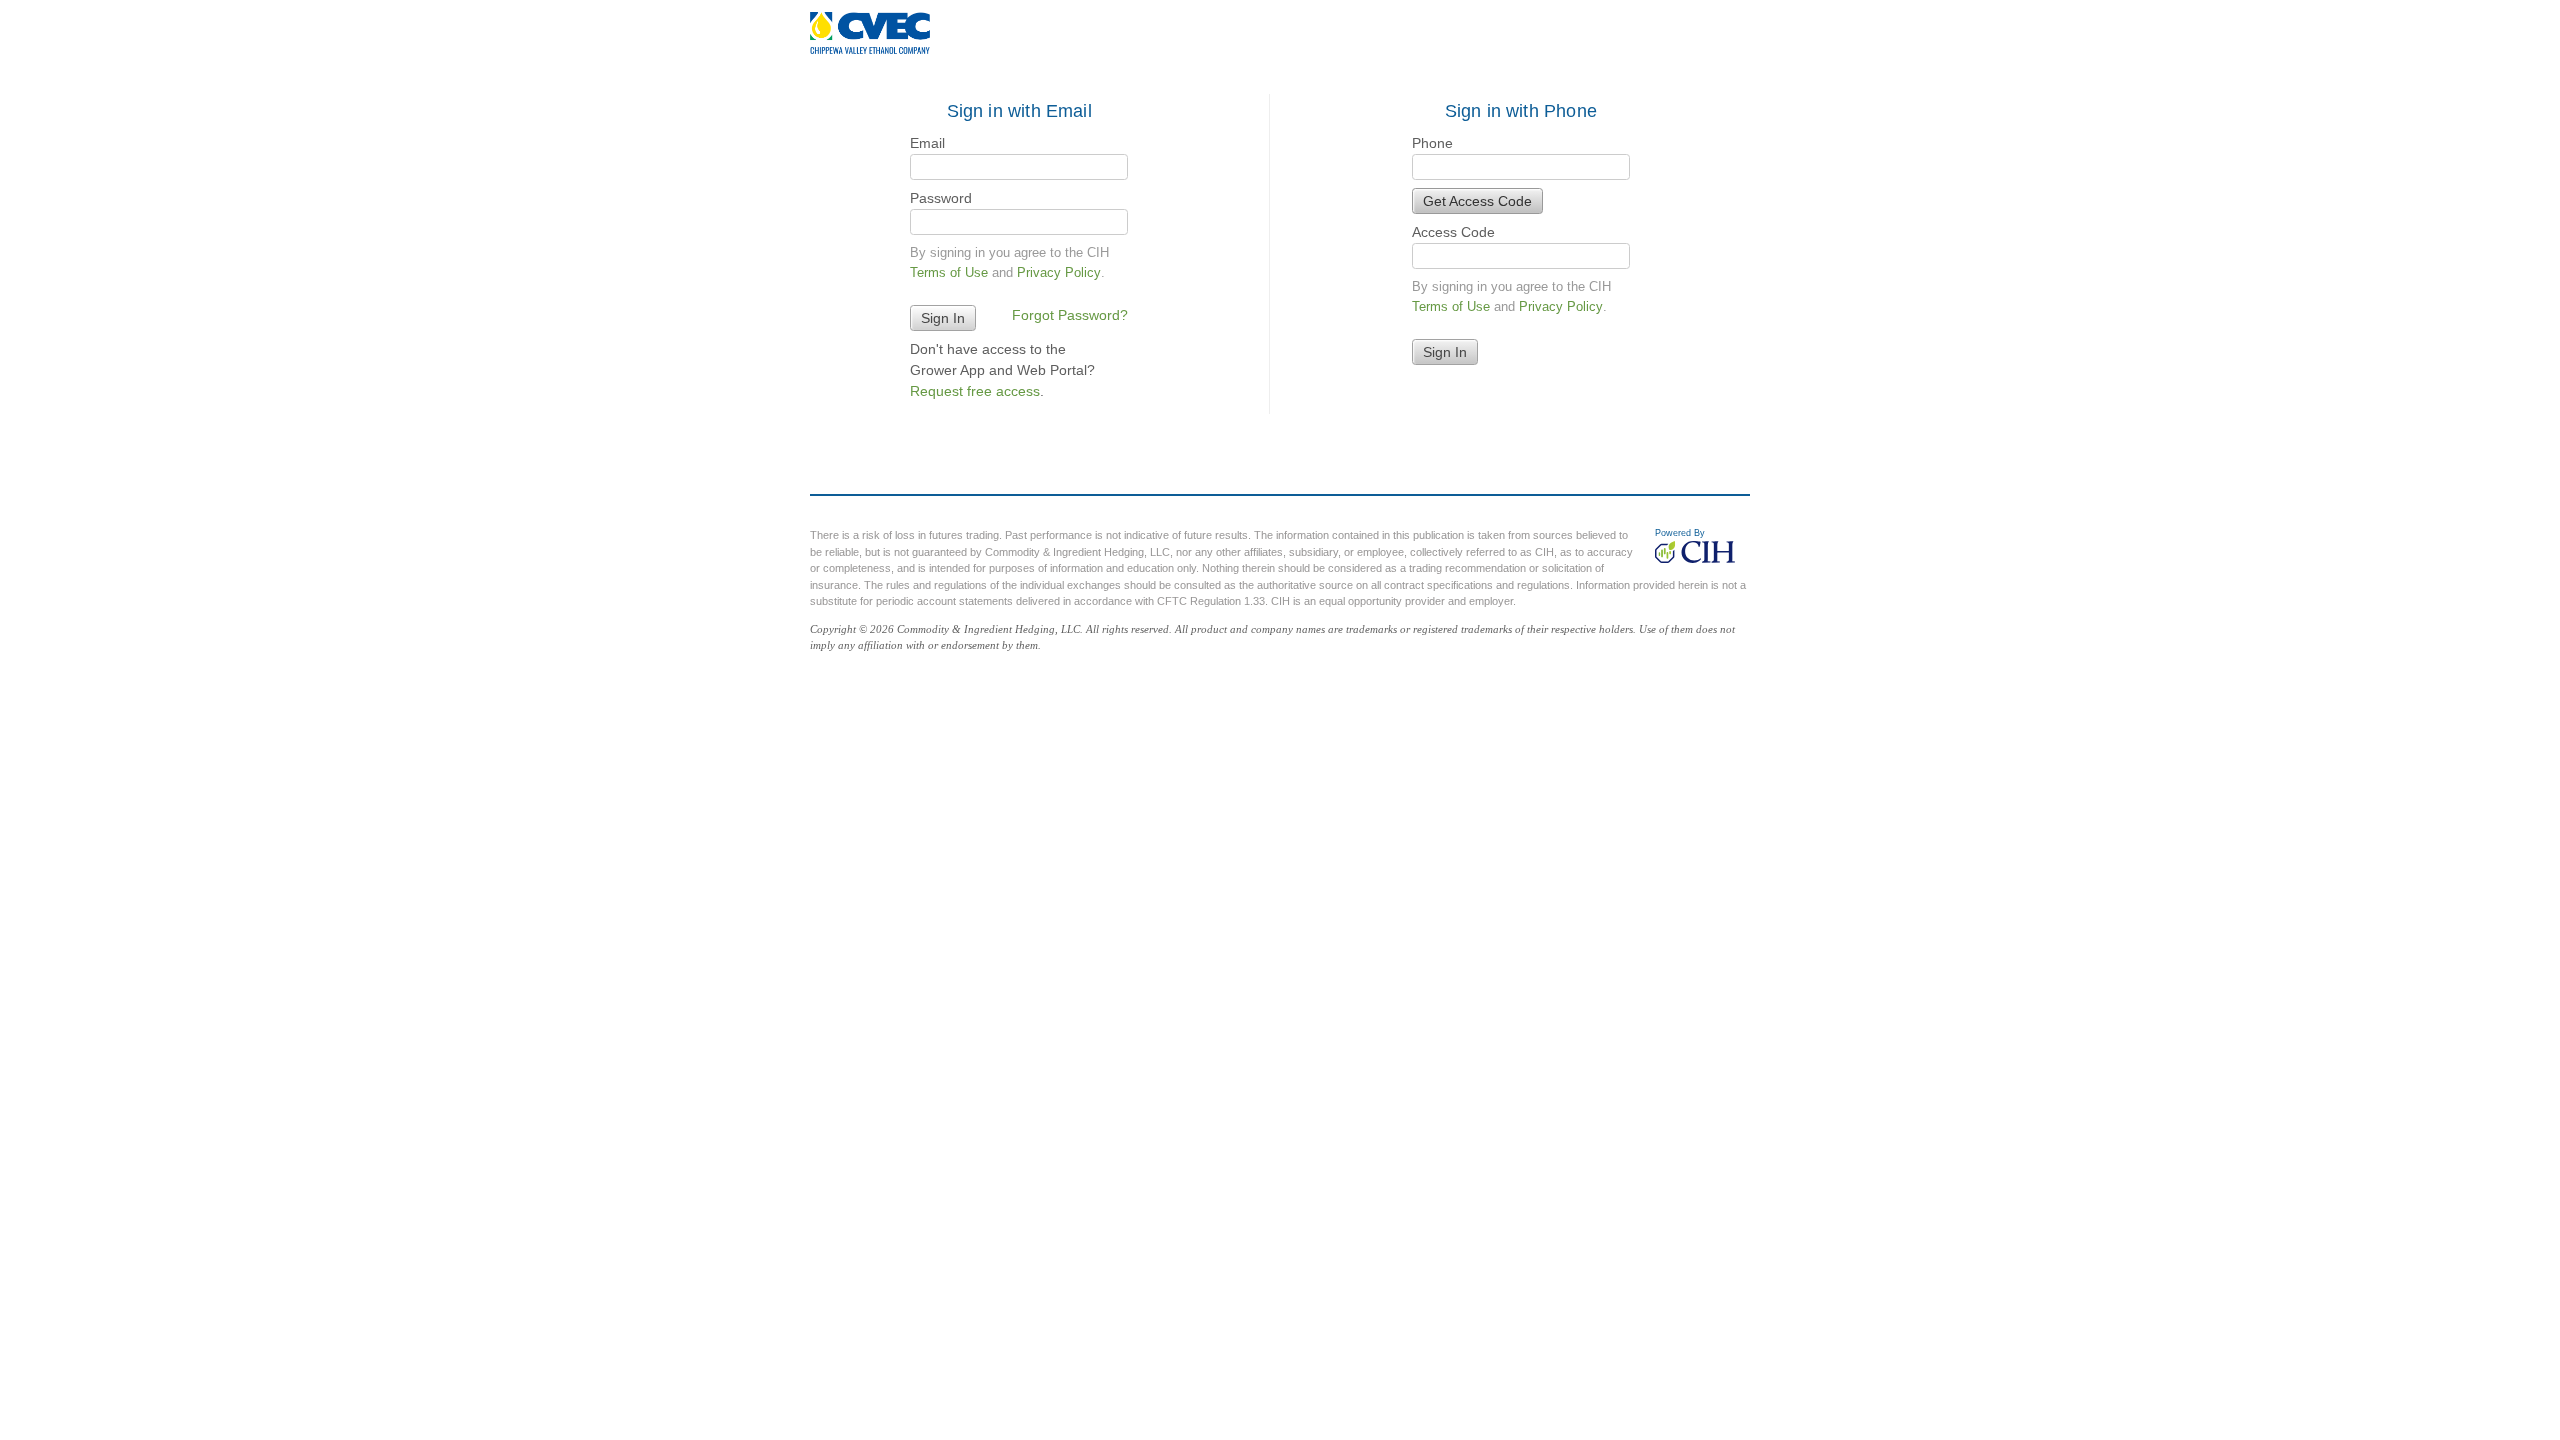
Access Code (1453, 232)
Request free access (975, 391)
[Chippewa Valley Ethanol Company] (870, 33)
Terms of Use (949, 272)
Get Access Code (1477, 201)
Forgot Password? (1070, 315)
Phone (1432, 143)
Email (927, 143)
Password (941, 198)
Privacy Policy (1059, 272)
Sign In (1445, 352)
